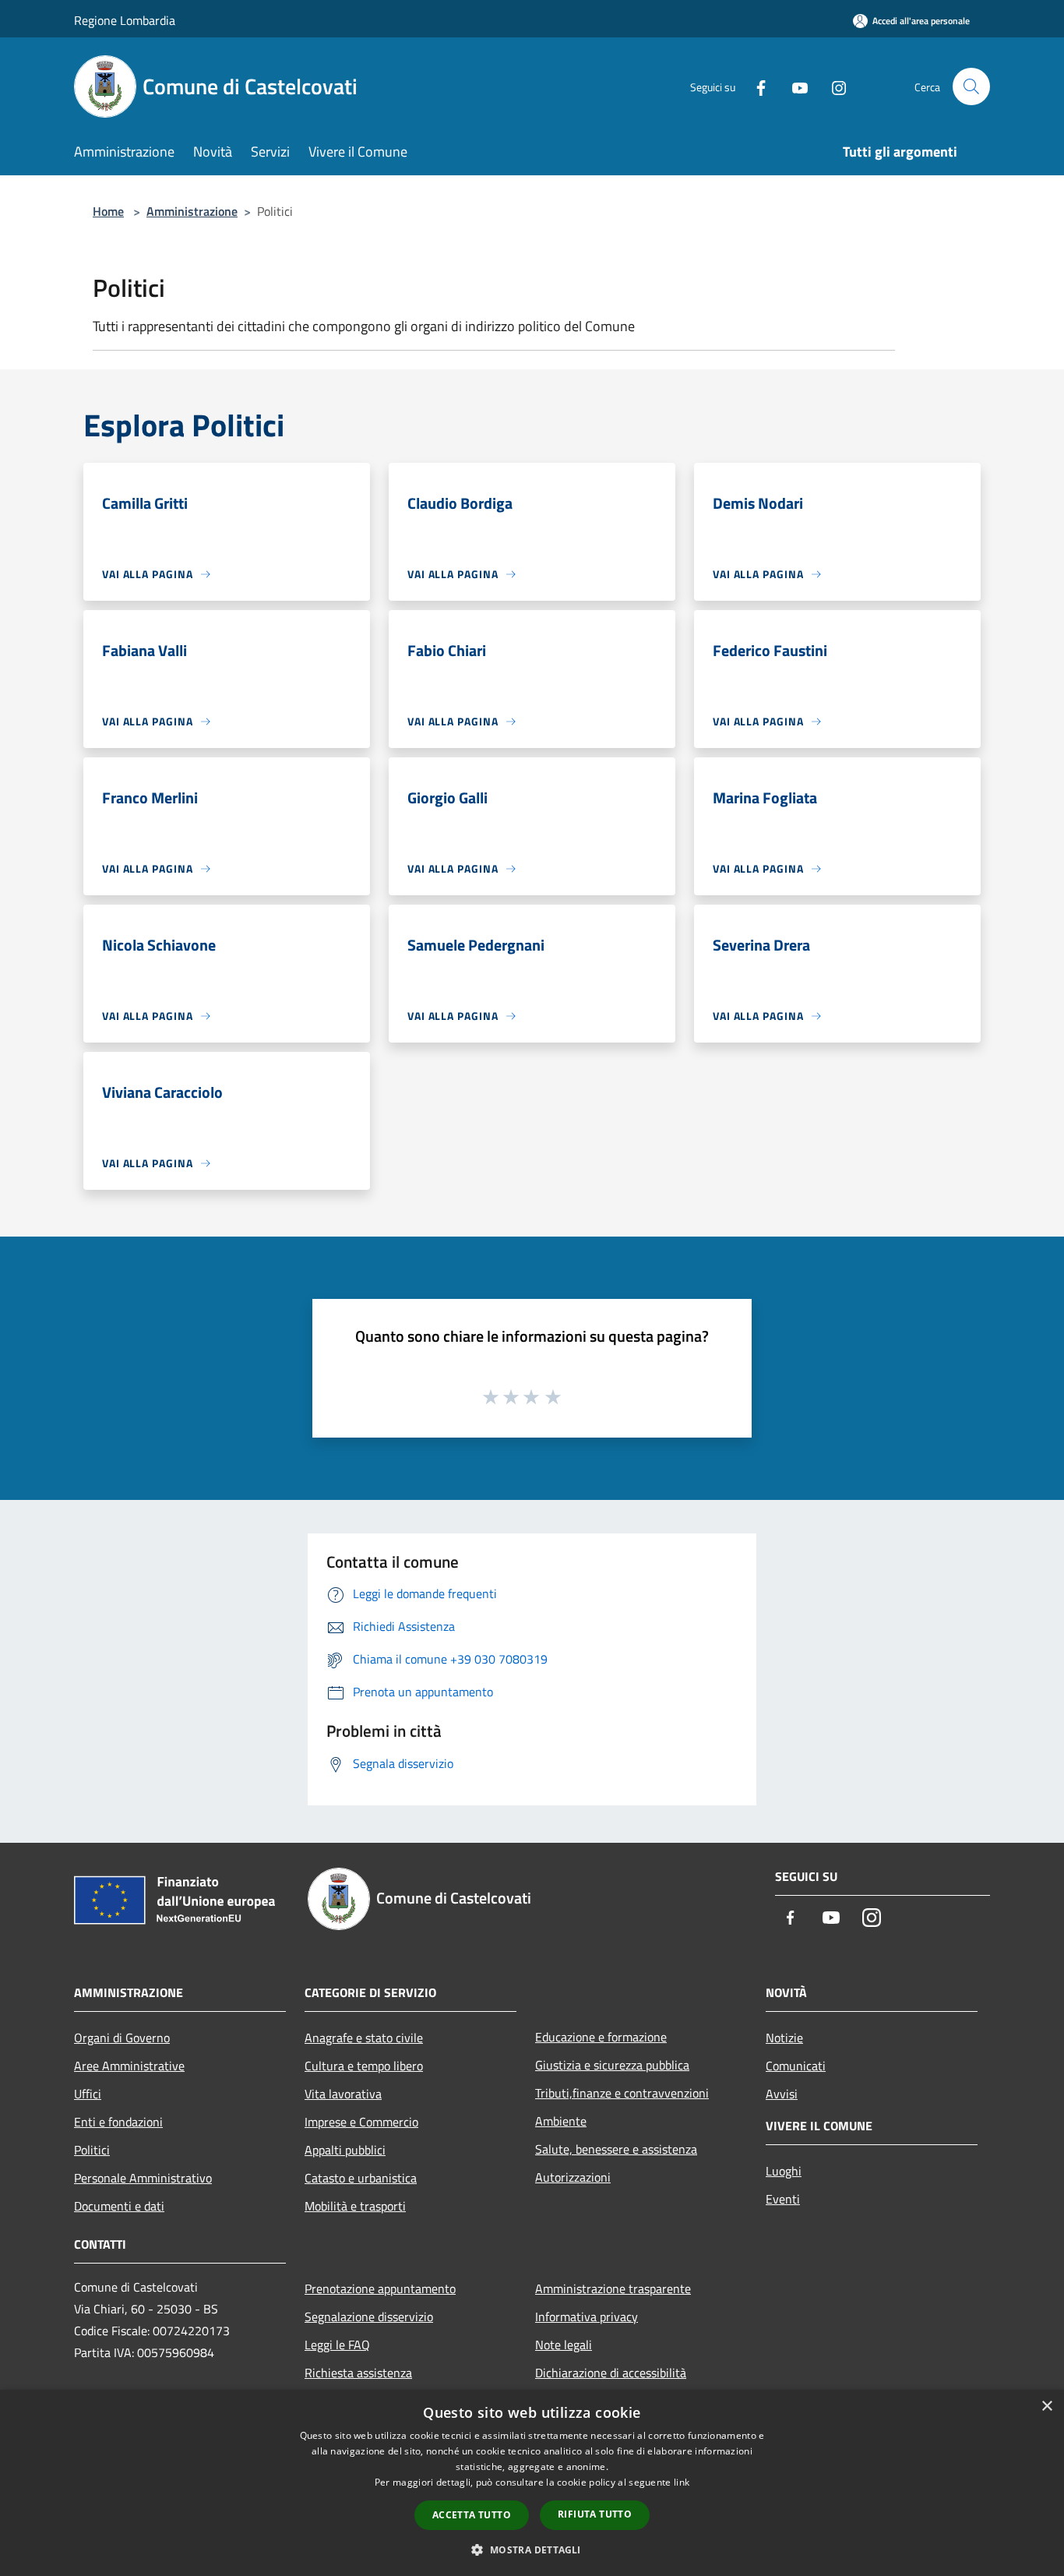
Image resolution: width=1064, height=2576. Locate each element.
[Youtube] (794, 86)
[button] (532, 2550)
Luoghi (784, 2171)
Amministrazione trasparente (613, 2288)
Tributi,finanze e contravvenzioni (622, 2093)
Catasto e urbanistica (361, 2178)
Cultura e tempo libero (364, 2066)
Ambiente (561, 2121)
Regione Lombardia (125, 20)
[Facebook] (755, 86)
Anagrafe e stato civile (364, 2038)
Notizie (784, 2038)
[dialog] (532, 2483)
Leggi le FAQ (337, 2345)
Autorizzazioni (573, 2177)
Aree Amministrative (129, 2066)
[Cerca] (971, 86)
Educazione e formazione (601, 2037)
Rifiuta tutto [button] (595, 2514)
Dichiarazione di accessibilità (611, 2373)
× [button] (1046, 2407)
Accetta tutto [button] (472, 2515)
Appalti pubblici (345, 2150)
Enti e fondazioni (118, 2122)
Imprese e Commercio (361, 2122)
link (682, 2482)
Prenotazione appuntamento (380, 2288)
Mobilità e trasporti (355, 2206)
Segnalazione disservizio (369, 2317)
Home (108, 211)
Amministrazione (192, 211)
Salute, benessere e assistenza (616, 2149)
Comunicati (796, 2066)
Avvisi (782, 2094)
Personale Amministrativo (143, 2178)
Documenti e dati (119, 2206)
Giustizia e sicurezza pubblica (612, 2065)
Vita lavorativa (343, 2094)
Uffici (88, 2094)
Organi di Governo (122, 2038)
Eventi (783, 2199)
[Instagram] (833, 86)
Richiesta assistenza (358, 2373)
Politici (92, 2150)
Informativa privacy (587, 2317)
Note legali (564, 2345)
